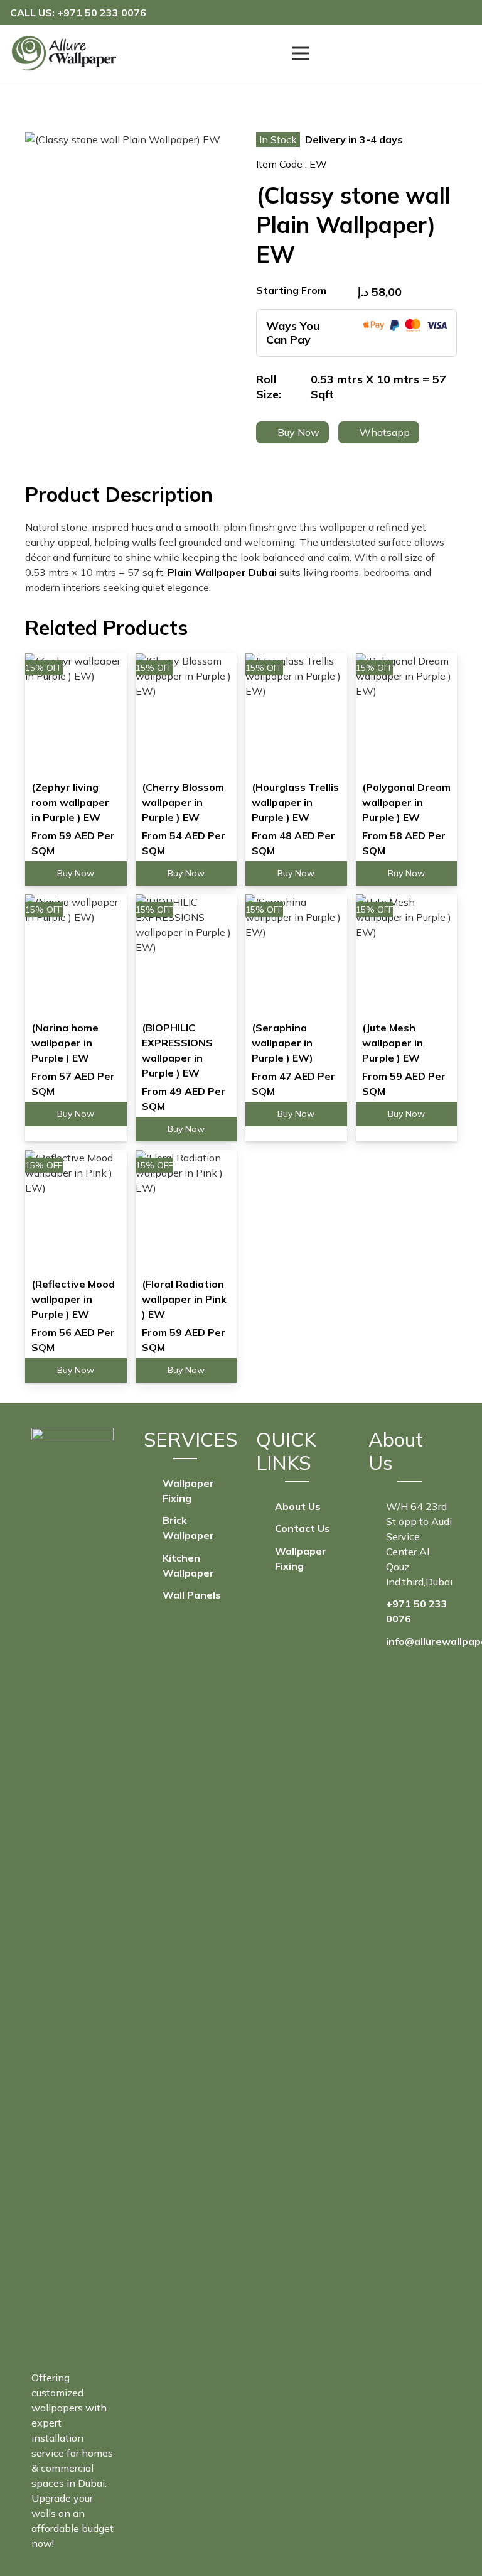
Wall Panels (192, 1595)
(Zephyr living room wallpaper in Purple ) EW (70, 802)
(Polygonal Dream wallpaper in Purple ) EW (406, 802)
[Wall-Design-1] (63, 53)
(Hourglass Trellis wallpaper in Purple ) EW (295, 802)
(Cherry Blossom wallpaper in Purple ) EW (183, 802)
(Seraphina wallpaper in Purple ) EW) (282, 1043)
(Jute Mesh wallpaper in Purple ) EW (393, 1043)
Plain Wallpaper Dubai (222, 572)
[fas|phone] (377, 1611)
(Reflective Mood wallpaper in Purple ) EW (73, 1299)
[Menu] (301, 53)
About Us (298, 1506)
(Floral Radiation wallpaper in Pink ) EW (184, 1299)
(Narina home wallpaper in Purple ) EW (65, 1043)
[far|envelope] (377, 1641)
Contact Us (303, 1528)
